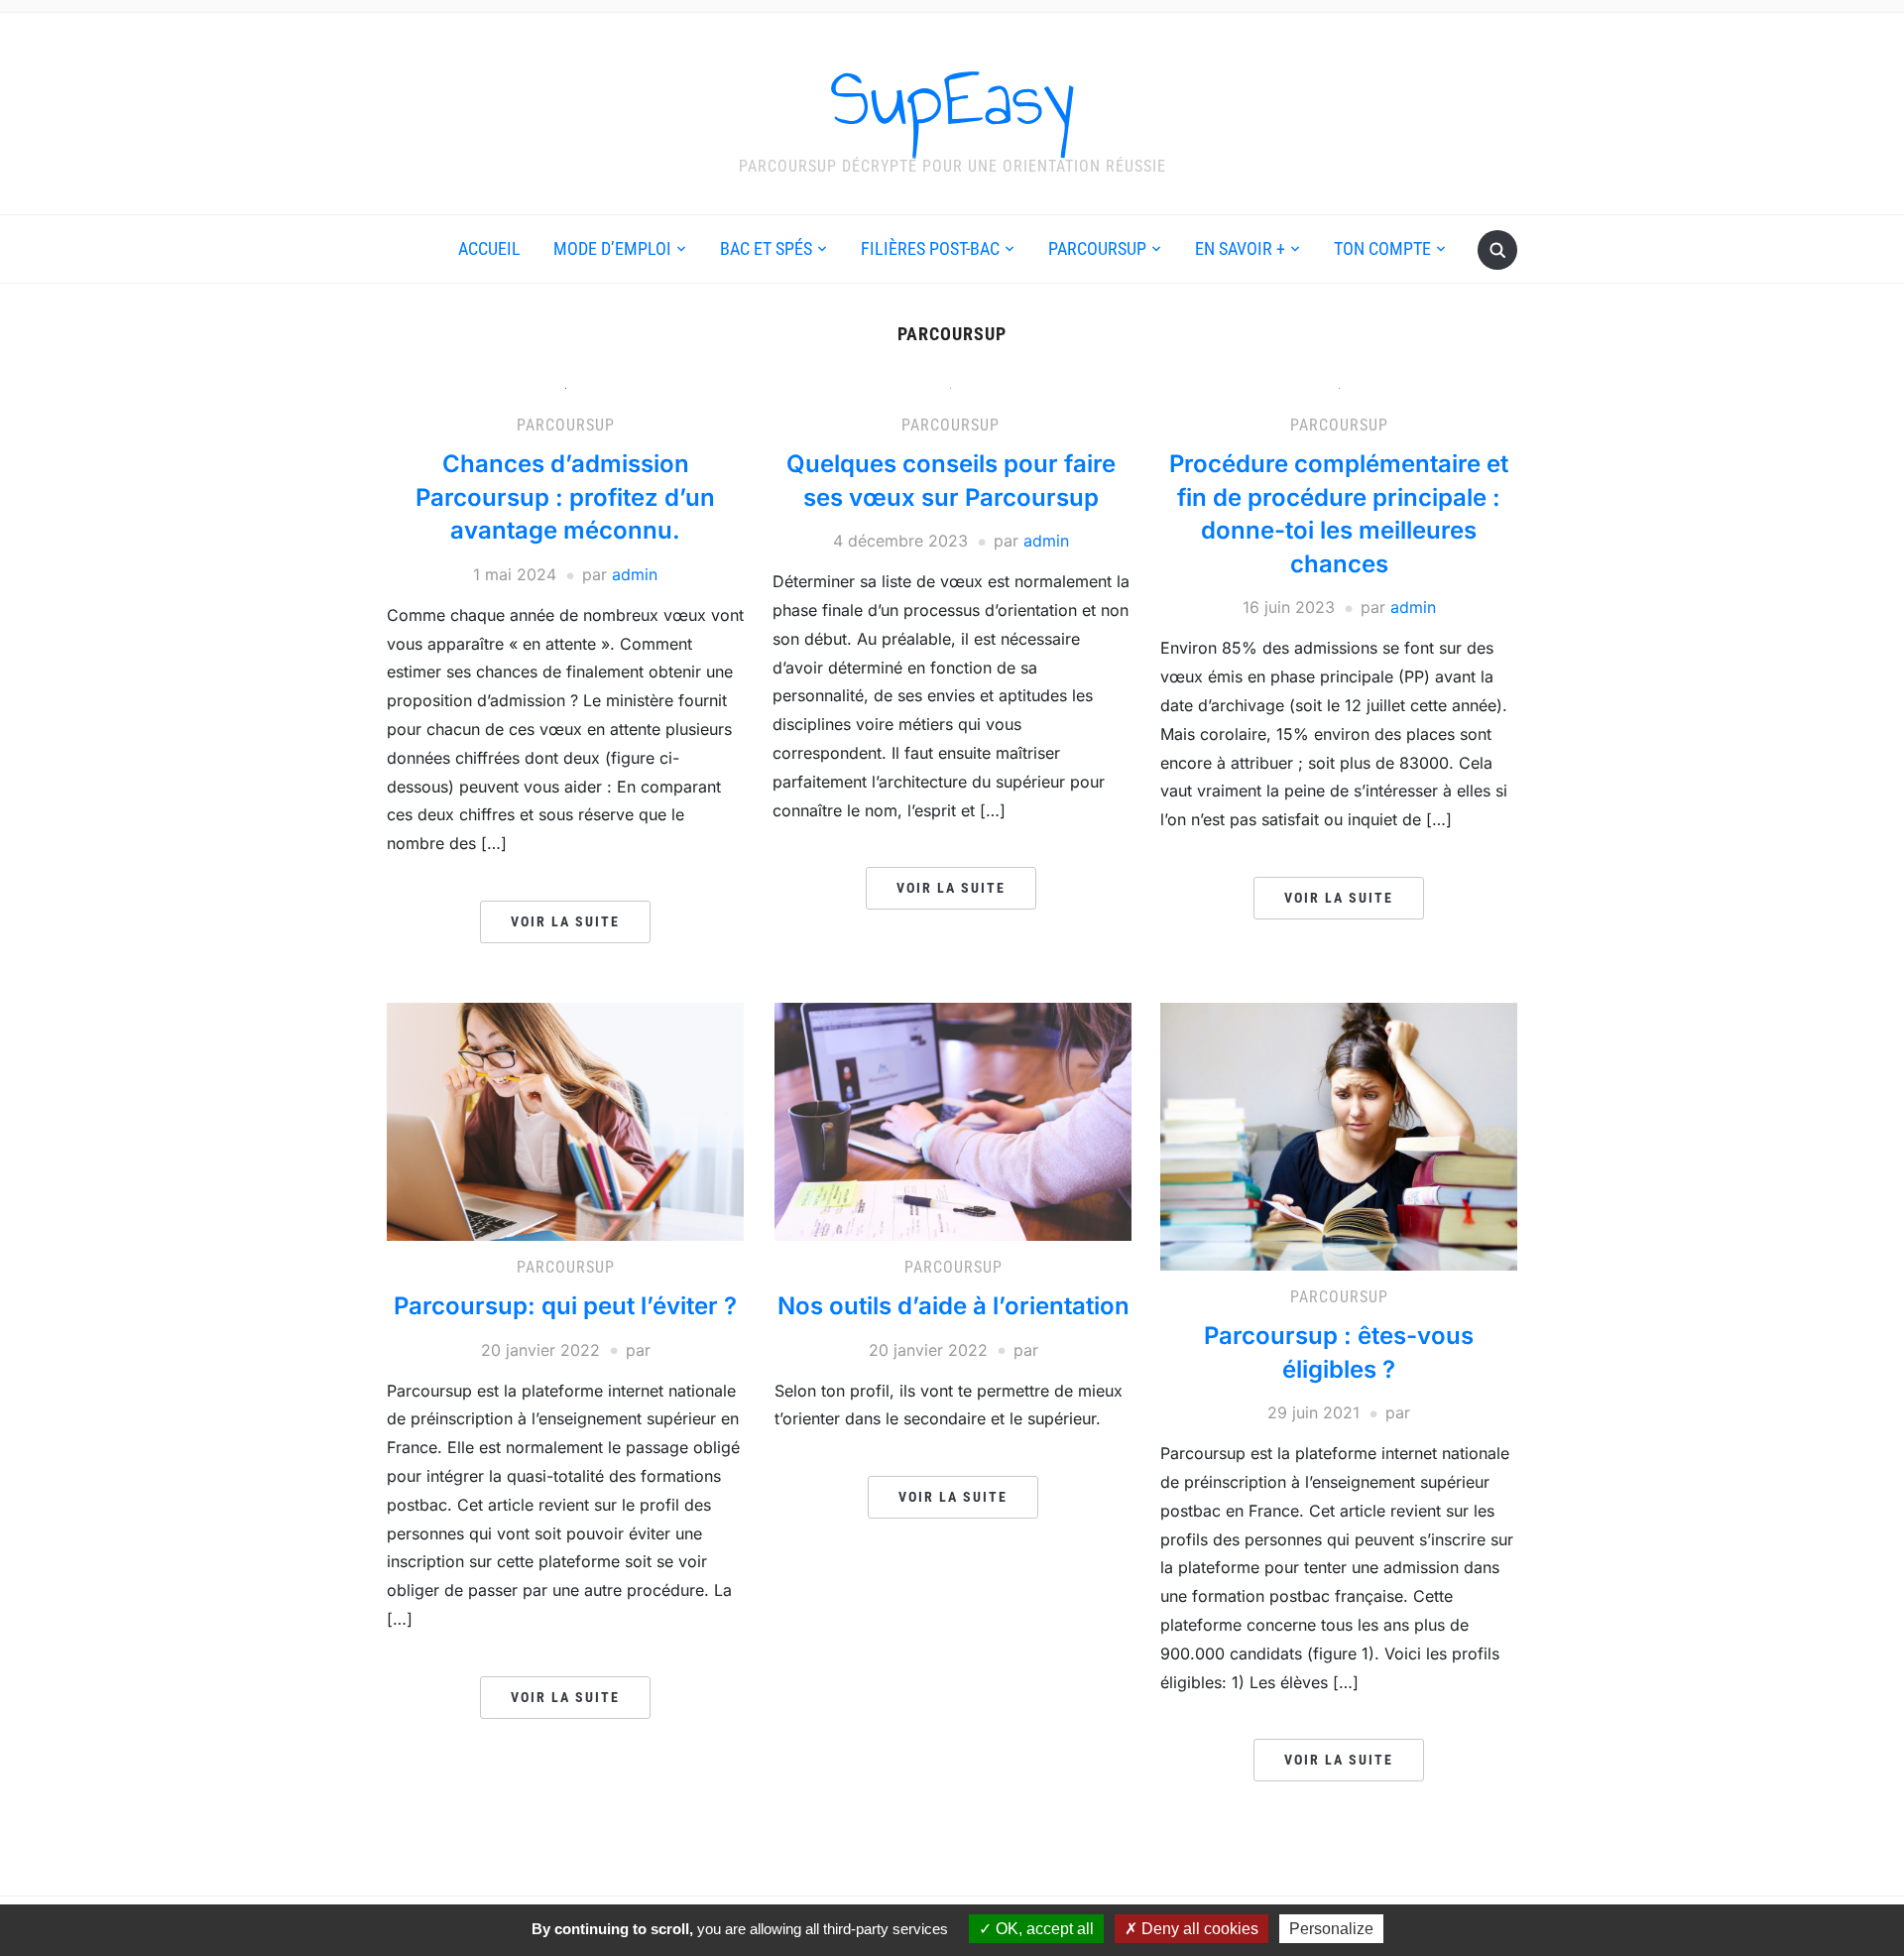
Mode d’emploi (612, 248)
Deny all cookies (1198, 1929)
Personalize (1331, 1929)
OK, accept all (1043, 1929)
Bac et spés (766, 248)
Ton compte (1382, 248)
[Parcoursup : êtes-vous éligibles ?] (1339, 1135)
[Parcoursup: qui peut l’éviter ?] (565, 1120)
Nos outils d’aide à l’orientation (953, 1306)
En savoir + (1240, 248)
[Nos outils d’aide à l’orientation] (953, 1120)
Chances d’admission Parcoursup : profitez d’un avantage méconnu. (565, 497)
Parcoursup (1097, 248)
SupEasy (952, 98)
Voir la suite (565, 921)
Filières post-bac (930, 248)
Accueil (489, 248)
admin (635, 574)
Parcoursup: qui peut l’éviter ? (565, 1306)
